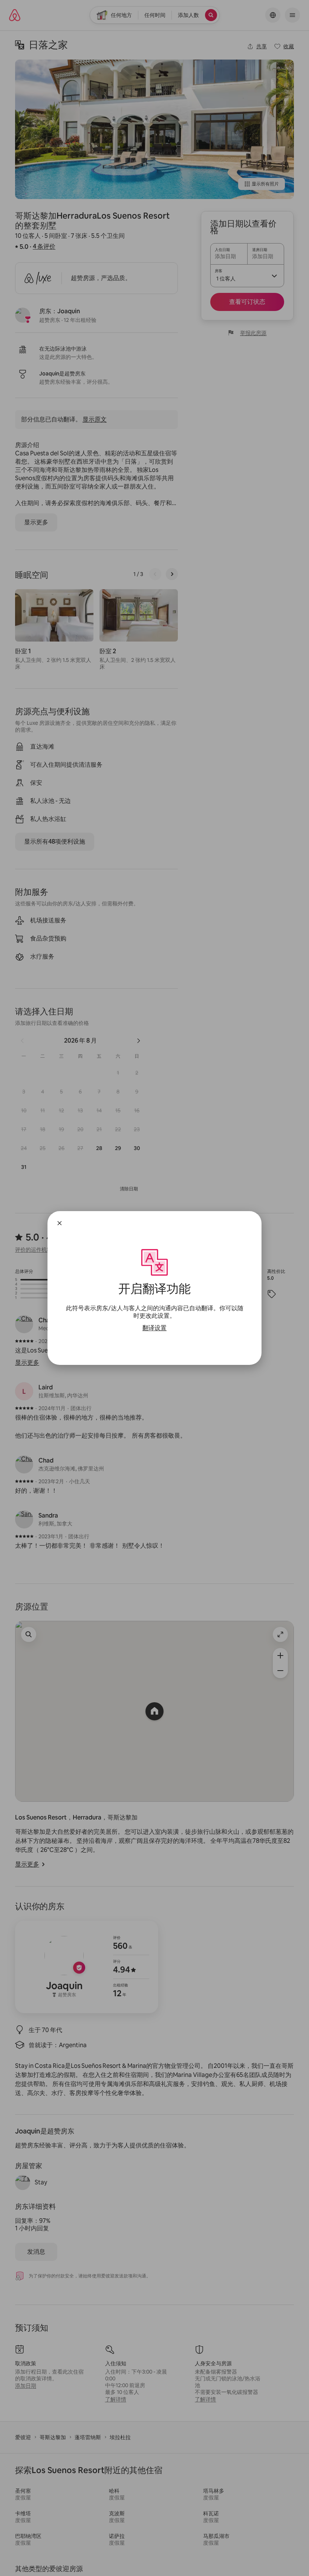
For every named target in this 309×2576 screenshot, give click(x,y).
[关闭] (60, 1223)
